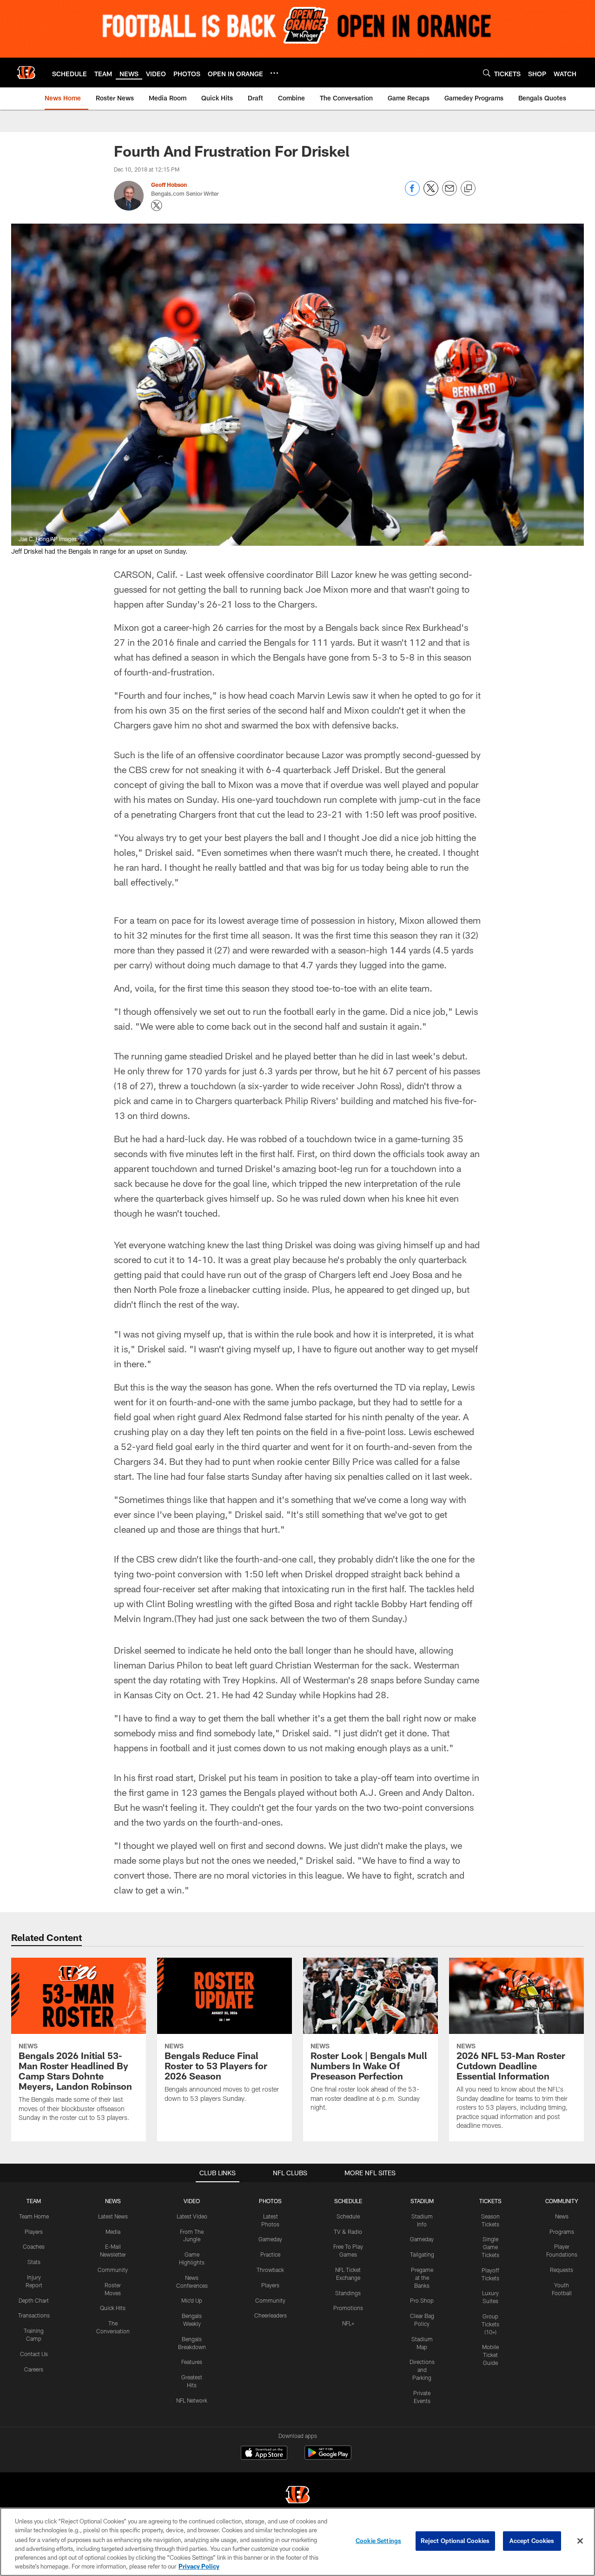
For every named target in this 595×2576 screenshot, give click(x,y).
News (562, 2216)
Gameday (270, 2239)
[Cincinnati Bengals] (297, 2496)
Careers (34, 2369)
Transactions (34, 2315)
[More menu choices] (274, 73)
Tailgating (422, 2254)
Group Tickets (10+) (490, 2324)
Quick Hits (113, 2308)
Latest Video (192, 2216)
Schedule (348, 2216)
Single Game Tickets (490, 2247)
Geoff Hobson (169, 185)
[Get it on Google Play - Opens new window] (328, 2457)
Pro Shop (422, 2300)
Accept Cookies (532, 2541)
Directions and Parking (422, 2370)
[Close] (580, 2541)
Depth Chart (34, 2300)
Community (113, 2270)
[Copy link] (468, 189)
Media (113, 2232)
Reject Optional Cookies (455, 2541)
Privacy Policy (199, 2566)
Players (34, 2232)
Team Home (34, 2216)
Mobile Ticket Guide (490, 2355)
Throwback (270, 2270)
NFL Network (192, 2400)
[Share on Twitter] (431, 193)
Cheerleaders (271, 2315)
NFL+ (348, 2323)
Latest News (113, 2216)
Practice (270, 2254)
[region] (297, 2542)
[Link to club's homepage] (26, 73)
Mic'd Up (192, 2300)
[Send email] (450, 193)
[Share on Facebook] (412, 193)
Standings (348, 2293)
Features (192, 2362)
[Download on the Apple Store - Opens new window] (264, 2454)
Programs (562, 2232)
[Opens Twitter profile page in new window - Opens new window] (157, 205)
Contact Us (34, 2354)
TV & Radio (348, 2232)
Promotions (348, 2308)
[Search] (487, 73)
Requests (562, 2270)
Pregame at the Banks (422, 2278)
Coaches (34, 2246)
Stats (34, 2262)
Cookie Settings (378, 2541)
